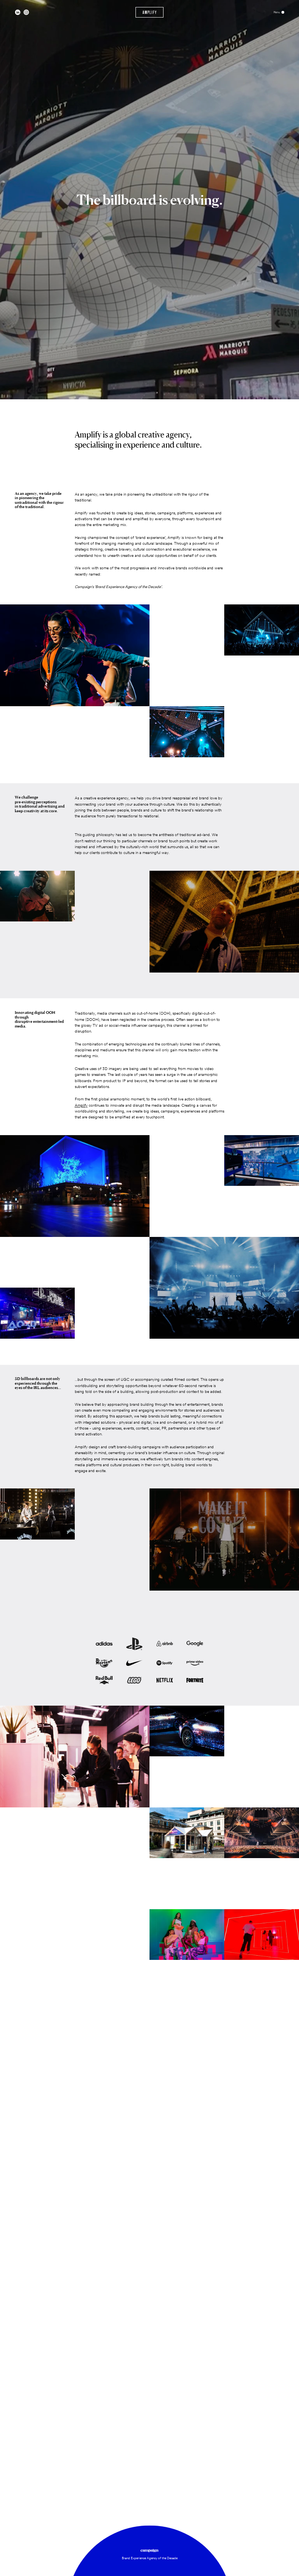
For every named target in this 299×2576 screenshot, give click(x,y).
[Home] (150, 12)
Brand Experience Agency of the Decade (150, 2558)
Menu (277, 12)
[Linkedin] (18, 12)
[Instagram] (26, 12)
